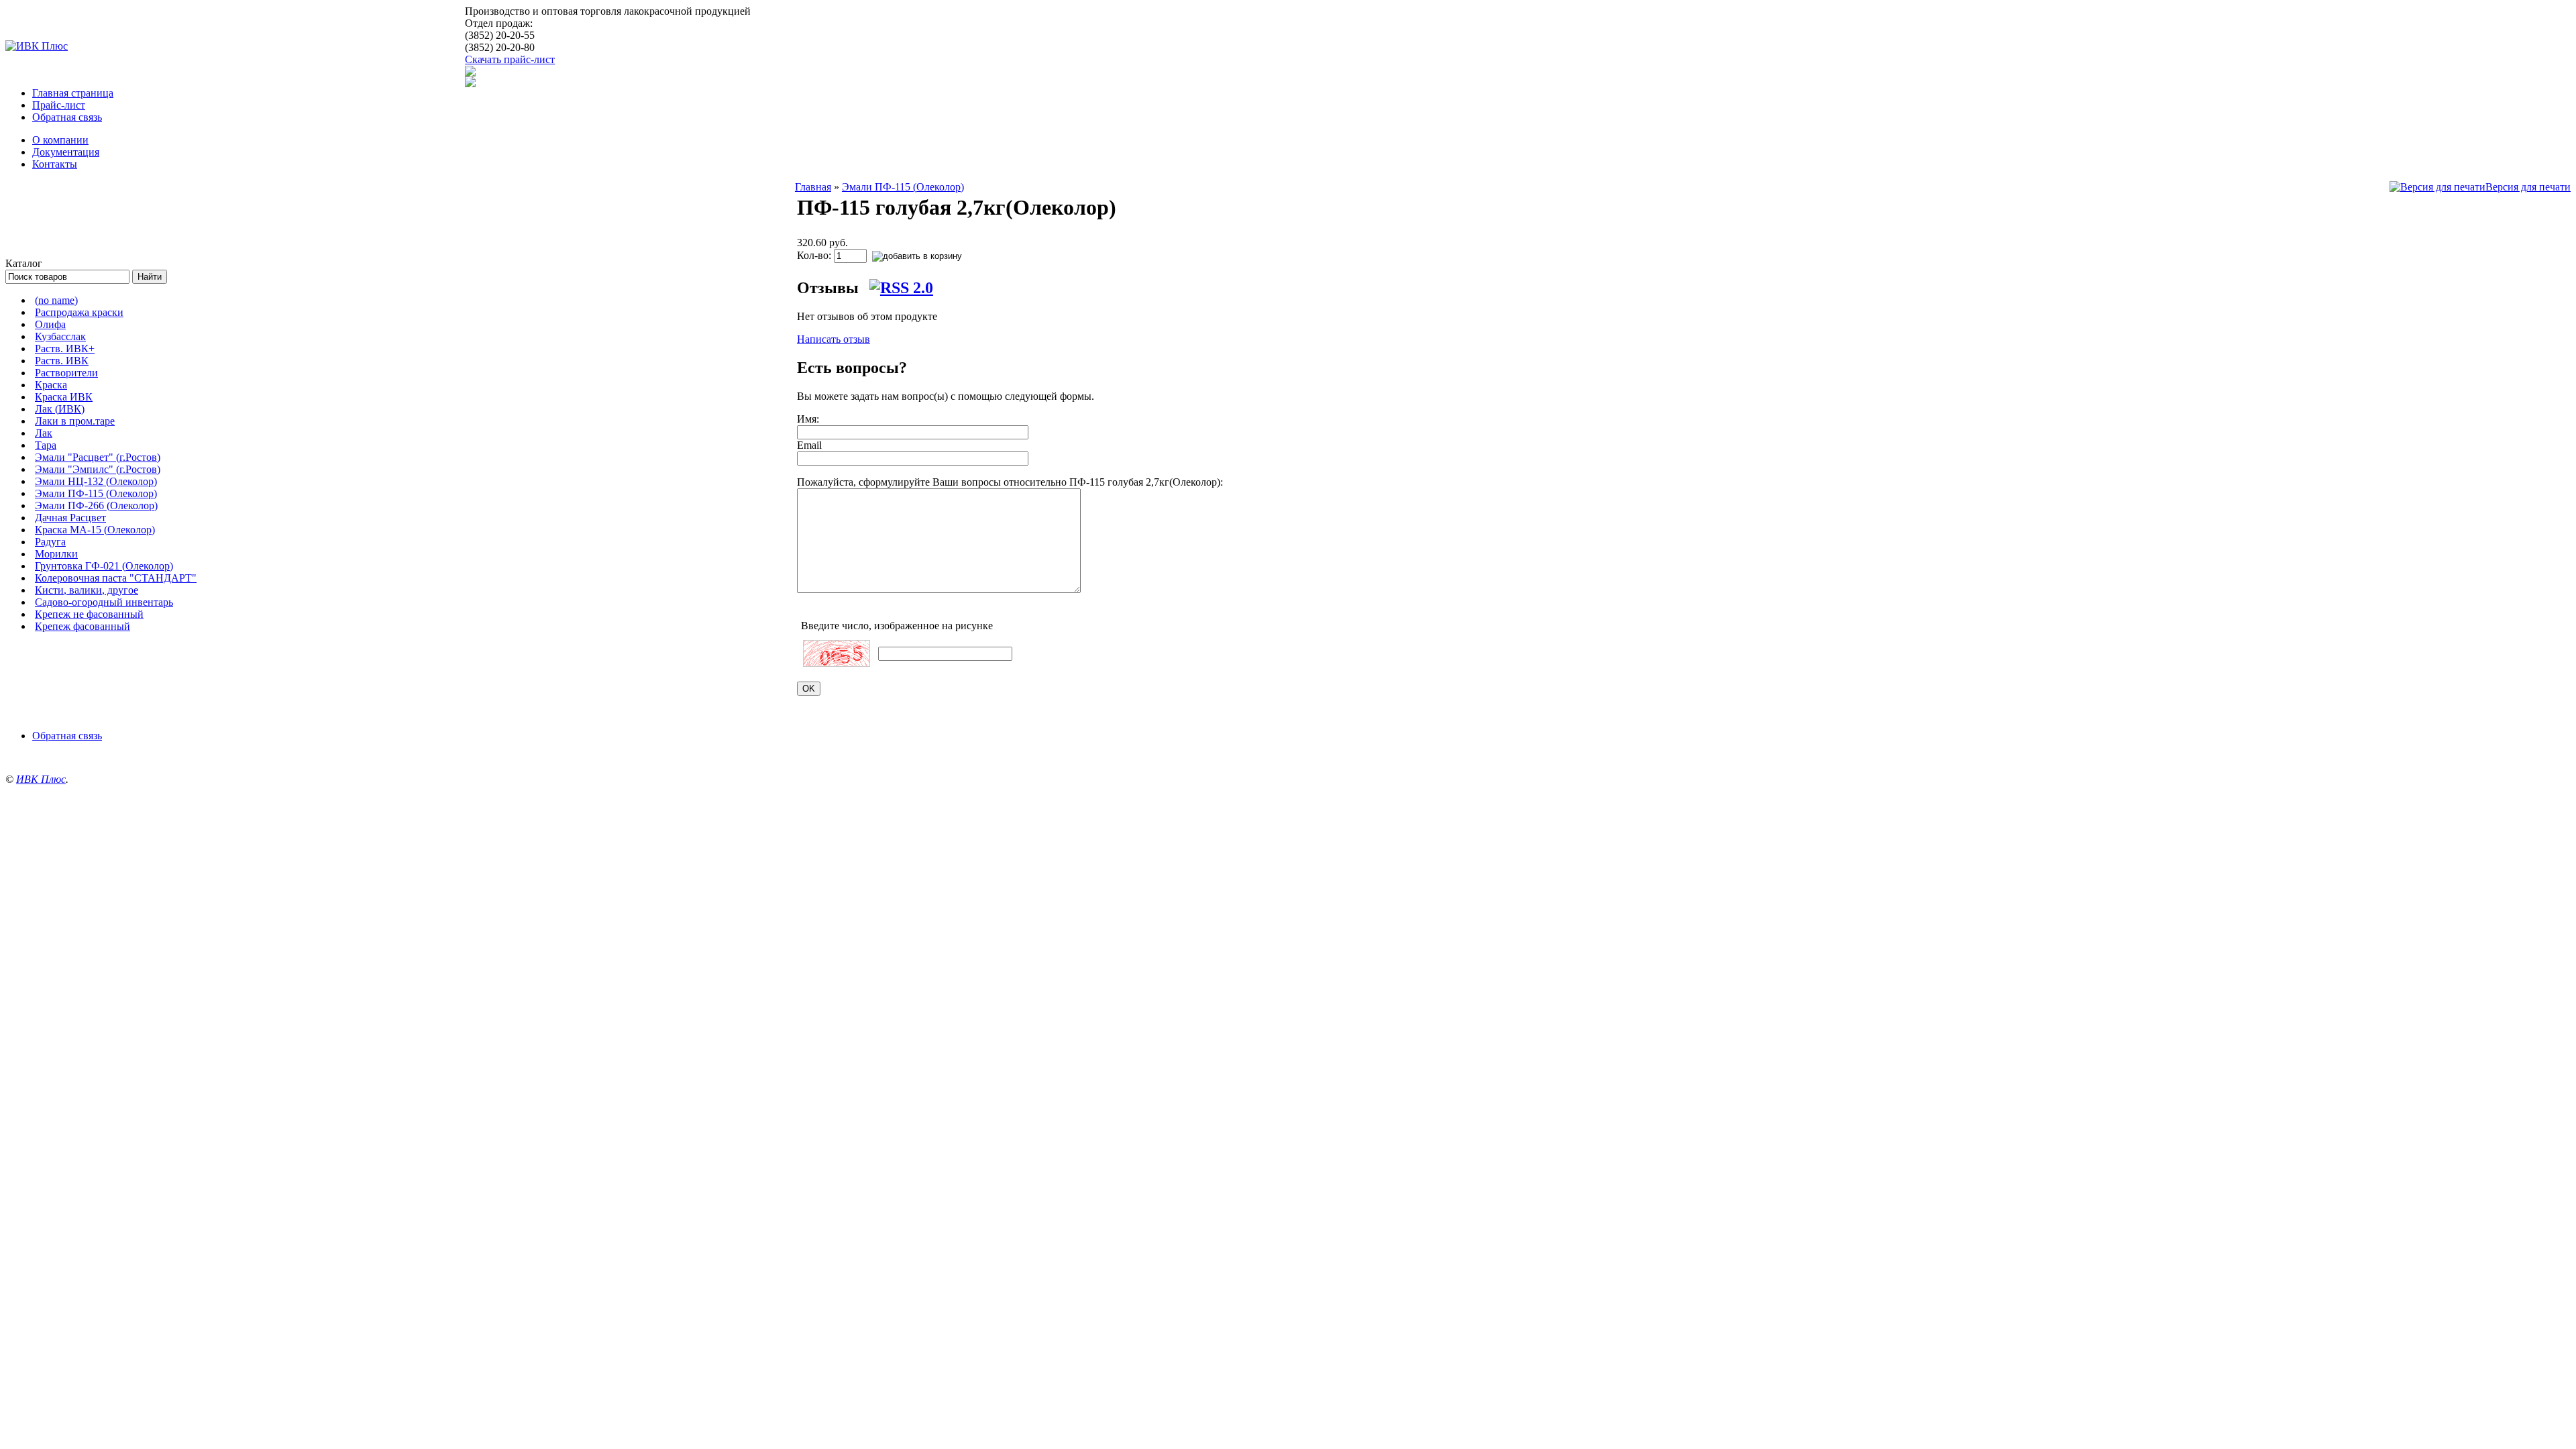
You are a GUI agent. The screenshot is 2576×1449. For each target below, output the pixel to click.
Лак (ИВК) (60, 409)
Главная (813, 187)
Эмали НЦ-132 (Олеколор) (96, 481)
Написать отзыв (834, 339)
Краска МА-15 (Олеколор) (95, 530)
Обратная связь (67, 117)
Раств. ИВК (62, 361)
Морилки (56, 554)
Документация (66, 152)
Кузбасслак (60, 336)
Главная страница (73, 93)
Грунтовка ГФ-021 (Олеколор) (104, 566)
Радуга (50, 542)
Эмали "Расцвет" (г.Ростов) (98, 457)
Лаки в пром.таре (75, 421)
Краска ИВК (64, 397)
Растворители (66, 373)
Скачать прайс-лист (510, 59)
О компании (60, 140)
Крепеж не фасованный (89, 614)
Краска (51, 385)
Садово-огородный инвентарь (104, 602)
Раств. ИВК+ (65, 348)
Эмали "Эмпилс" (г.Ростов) (98, 469)
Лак (44, 433)
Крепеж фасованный (83, 626)
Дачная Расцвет (70, 518)
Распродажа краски (79, 312)
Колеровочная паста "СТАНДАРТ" (116, 578)
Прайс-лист (59, 105)
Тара (46, 445)
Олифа (50, 324)
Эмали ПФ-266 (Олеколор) (96, 505)
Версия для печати (2528, 187)
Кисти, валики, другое (87, 590)
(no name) (56, 300)
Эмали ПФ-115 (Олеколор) (96, 493)
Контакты (55, 164)
